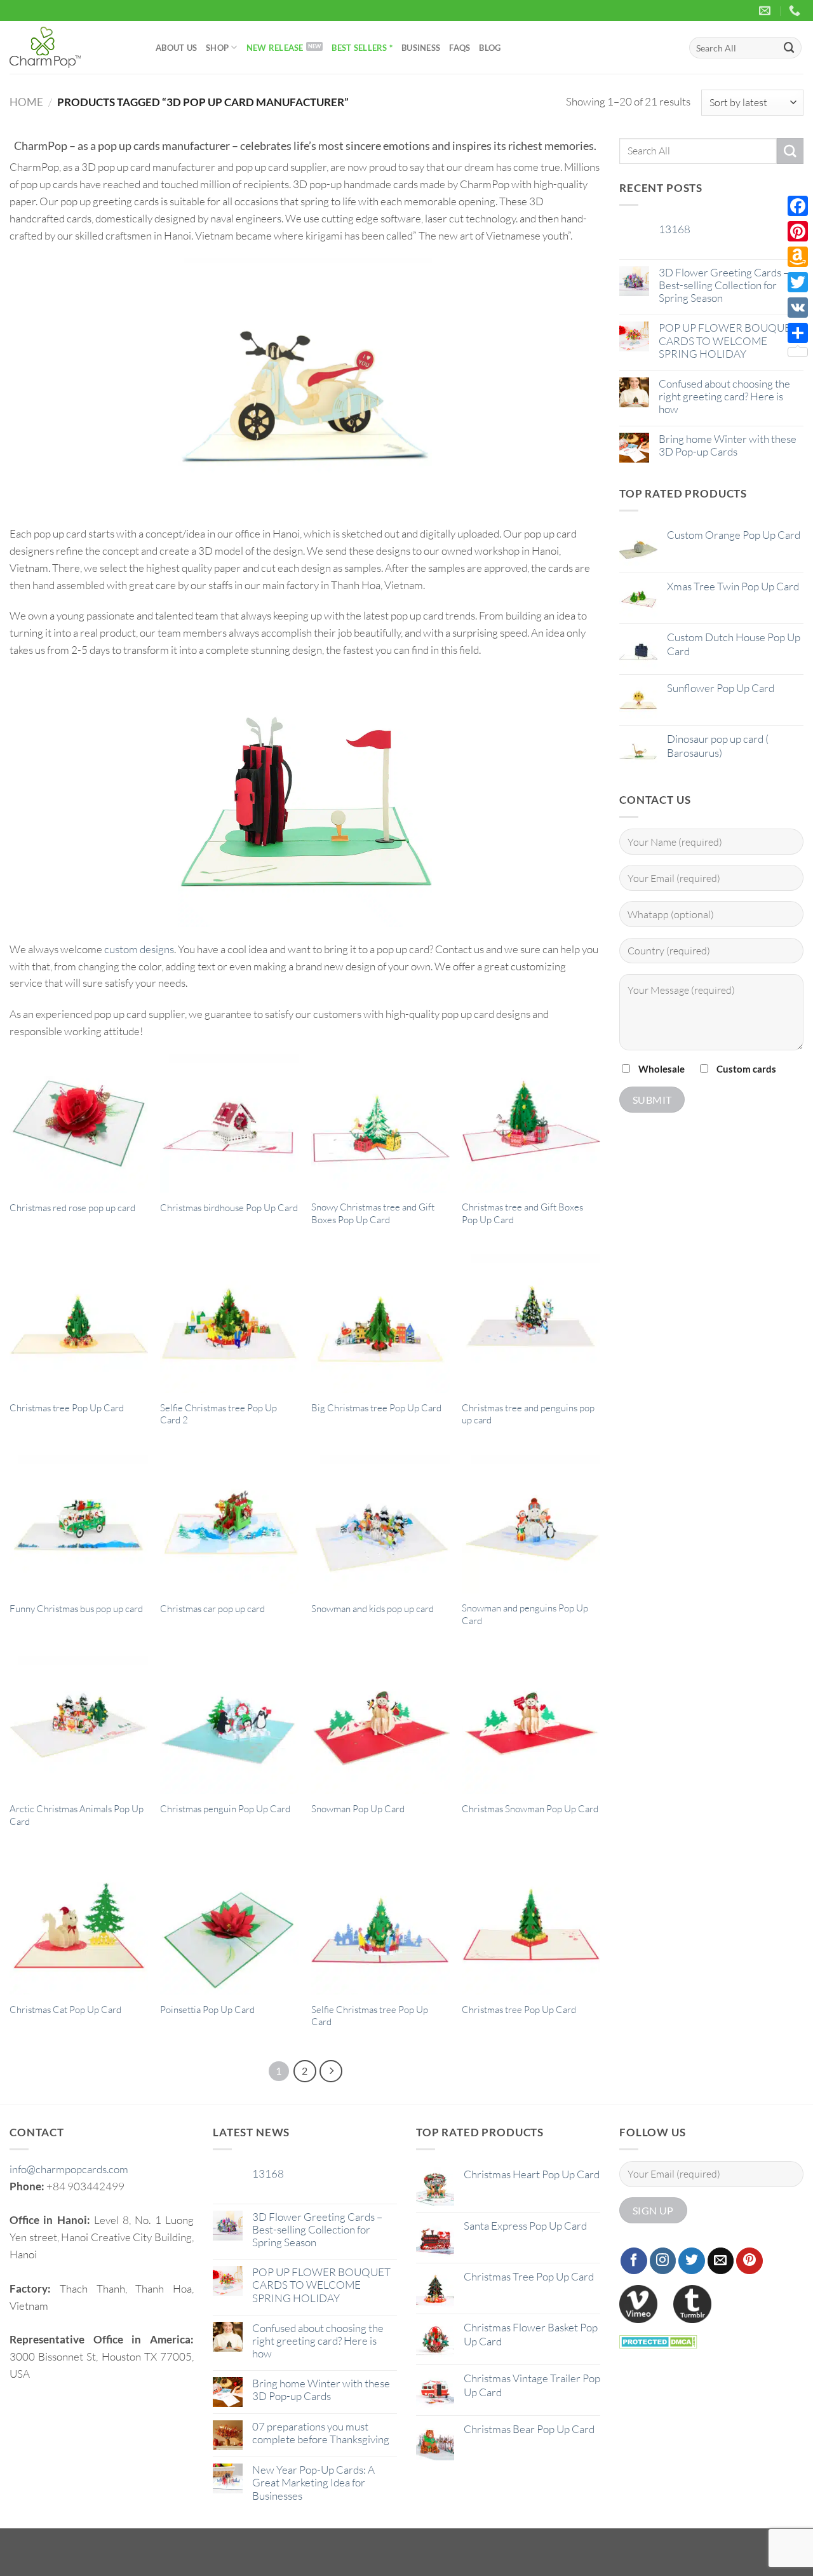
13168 (675, 229)
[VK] (798, 308)
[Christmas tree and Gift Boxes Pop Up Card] (531, 1123)
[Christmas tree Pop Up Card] (79, 1324)
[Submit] (789, 47)
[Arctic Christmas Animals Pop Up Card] (79, 1725)
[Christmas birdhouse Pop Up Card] (229, 1123)
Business (421, 48)
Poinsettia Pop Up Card (207, 2010)
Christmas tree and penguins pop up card (528, 1414)
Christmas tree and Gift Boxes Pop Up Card (522, 1213)
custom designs (139, 949)
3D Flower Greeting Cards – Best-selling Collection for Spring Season (724, 285)
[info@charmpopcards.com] (766, 11)
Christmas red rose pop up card (72, 1208)
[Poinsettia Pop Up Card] (229, 1925)
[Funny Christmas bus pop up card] (79, 1524)
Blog (490, 48)
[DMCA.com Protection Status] (658, 2341)
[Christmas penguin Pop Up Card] (229, 1725)
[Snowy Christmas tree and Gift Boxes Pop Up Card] (380, 1123)
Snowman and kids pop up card (373, 1609)
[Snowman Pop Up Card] (380, 1725)
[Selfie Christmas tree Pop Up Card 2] (229, 1324)
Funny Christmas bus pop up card (76, 1609)
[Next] (331, 2071)
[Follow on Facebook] (634, 2261)
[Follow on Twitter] (692, 2261)
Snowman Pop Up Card (358, 1809)
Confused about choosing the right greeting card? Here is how (724, 397)
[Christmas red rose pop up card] (79, 1123)
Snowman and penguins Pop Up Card (525, 1614)
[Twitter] (798, 282)
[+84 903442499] (796, 11)
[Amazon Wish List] (798, 257)
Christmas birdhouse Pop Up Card (229, 1208)
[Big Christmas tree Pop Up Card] (380, 1324)
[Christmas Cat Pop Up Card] (79, 1925)
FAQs (460, 48)
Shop (217, 48)
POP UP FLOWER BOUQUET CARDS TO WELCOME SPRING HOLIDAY (728, 341)
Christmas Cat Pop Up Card (65, 2010)
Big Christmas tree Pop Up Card (376, 1408)
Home (26, 102)
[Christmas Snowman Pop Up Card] (531, 1725)
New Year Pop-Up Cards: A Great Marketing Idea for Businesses (313, 2483)
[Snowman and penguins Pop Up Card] (531, 1524)
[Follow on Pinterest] (749, 2261)
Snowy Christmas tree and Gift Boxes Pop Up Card (373, 1213)
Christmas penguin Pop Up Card (225, 1809)
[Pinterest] (798, 231)
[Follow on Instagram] (663, 2261)
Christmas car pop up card (212, 1609)
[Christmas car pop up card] (229, 1524)
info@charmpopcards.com (69, 2169)
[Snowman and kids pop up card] (380, 1524)
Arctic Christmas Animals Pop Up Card (77, 1815)
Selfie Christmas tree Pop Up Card (370, 2016)
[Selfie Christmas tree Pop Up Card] (380, 1925)
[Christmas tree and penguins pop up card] (531, 1324)
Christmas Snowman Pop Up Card (530, 1809)
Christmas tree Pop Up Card (67, 1408)
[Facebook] (798, 206)
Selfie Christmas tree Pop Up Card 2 (218, 1414)
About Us (176, 48)
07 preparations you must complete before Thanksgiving (321, 2433)
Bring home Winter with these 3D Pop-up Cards (728, 445)
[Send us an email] (721, 2261)
